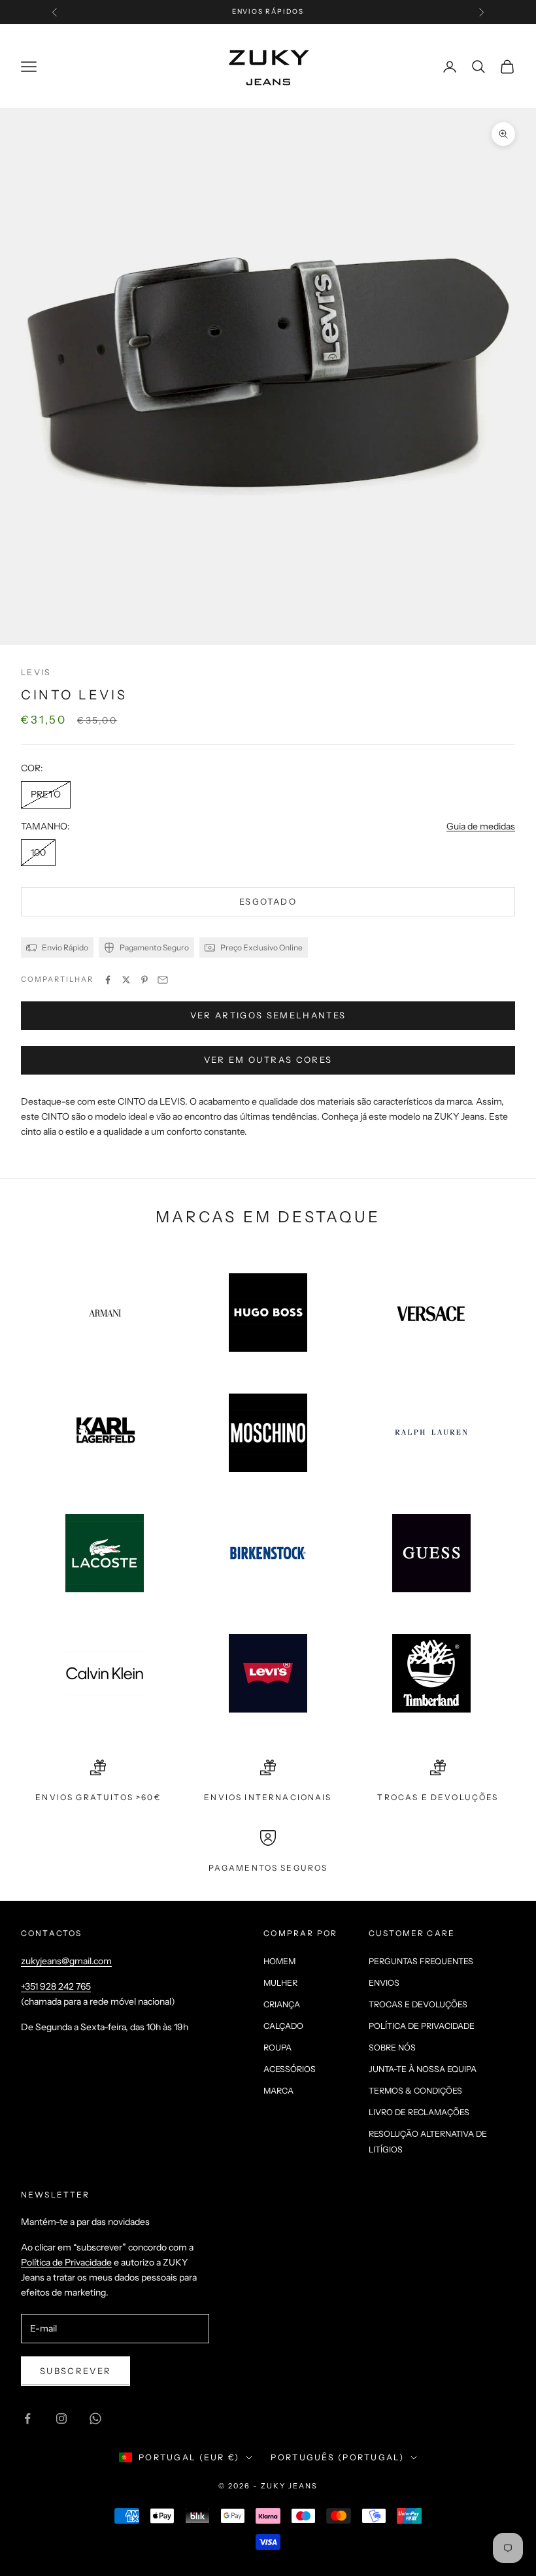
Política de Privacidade (422, 2026)
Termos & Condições (415, 2091)
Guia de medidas (481, 826)
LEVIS (36, 672)
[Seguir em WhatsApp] (95, 2418)
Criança (282, 2004)
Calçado (283, 2026)
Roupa (277, 2048)
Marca (278, 2091)
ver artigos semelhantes (268, 1015)
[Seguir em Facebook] (27, 2418)
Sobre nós (392, 2048)
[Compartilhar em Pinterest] (144, 980)
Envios (384, 1983)
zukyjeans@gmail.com (66, 1961)
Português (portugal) (337, 2457)
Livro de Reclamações (419, 2112)
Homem (279, 1961)
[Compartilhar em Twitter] (126, 980)
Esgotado (268, 901)
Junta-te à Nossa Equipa (423, 2069)
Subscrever (75, 2371)
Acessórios (290, 2069)
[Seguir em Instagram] (61, 2418)
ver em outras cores (268, 1060)
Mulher (280, 1983)
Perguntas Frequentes (421, 1961)
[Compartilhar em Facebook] (108, 980)
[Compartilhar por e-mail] (163, 980)
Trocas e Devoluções (418, 2004)
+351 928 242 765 (56, 1986)
